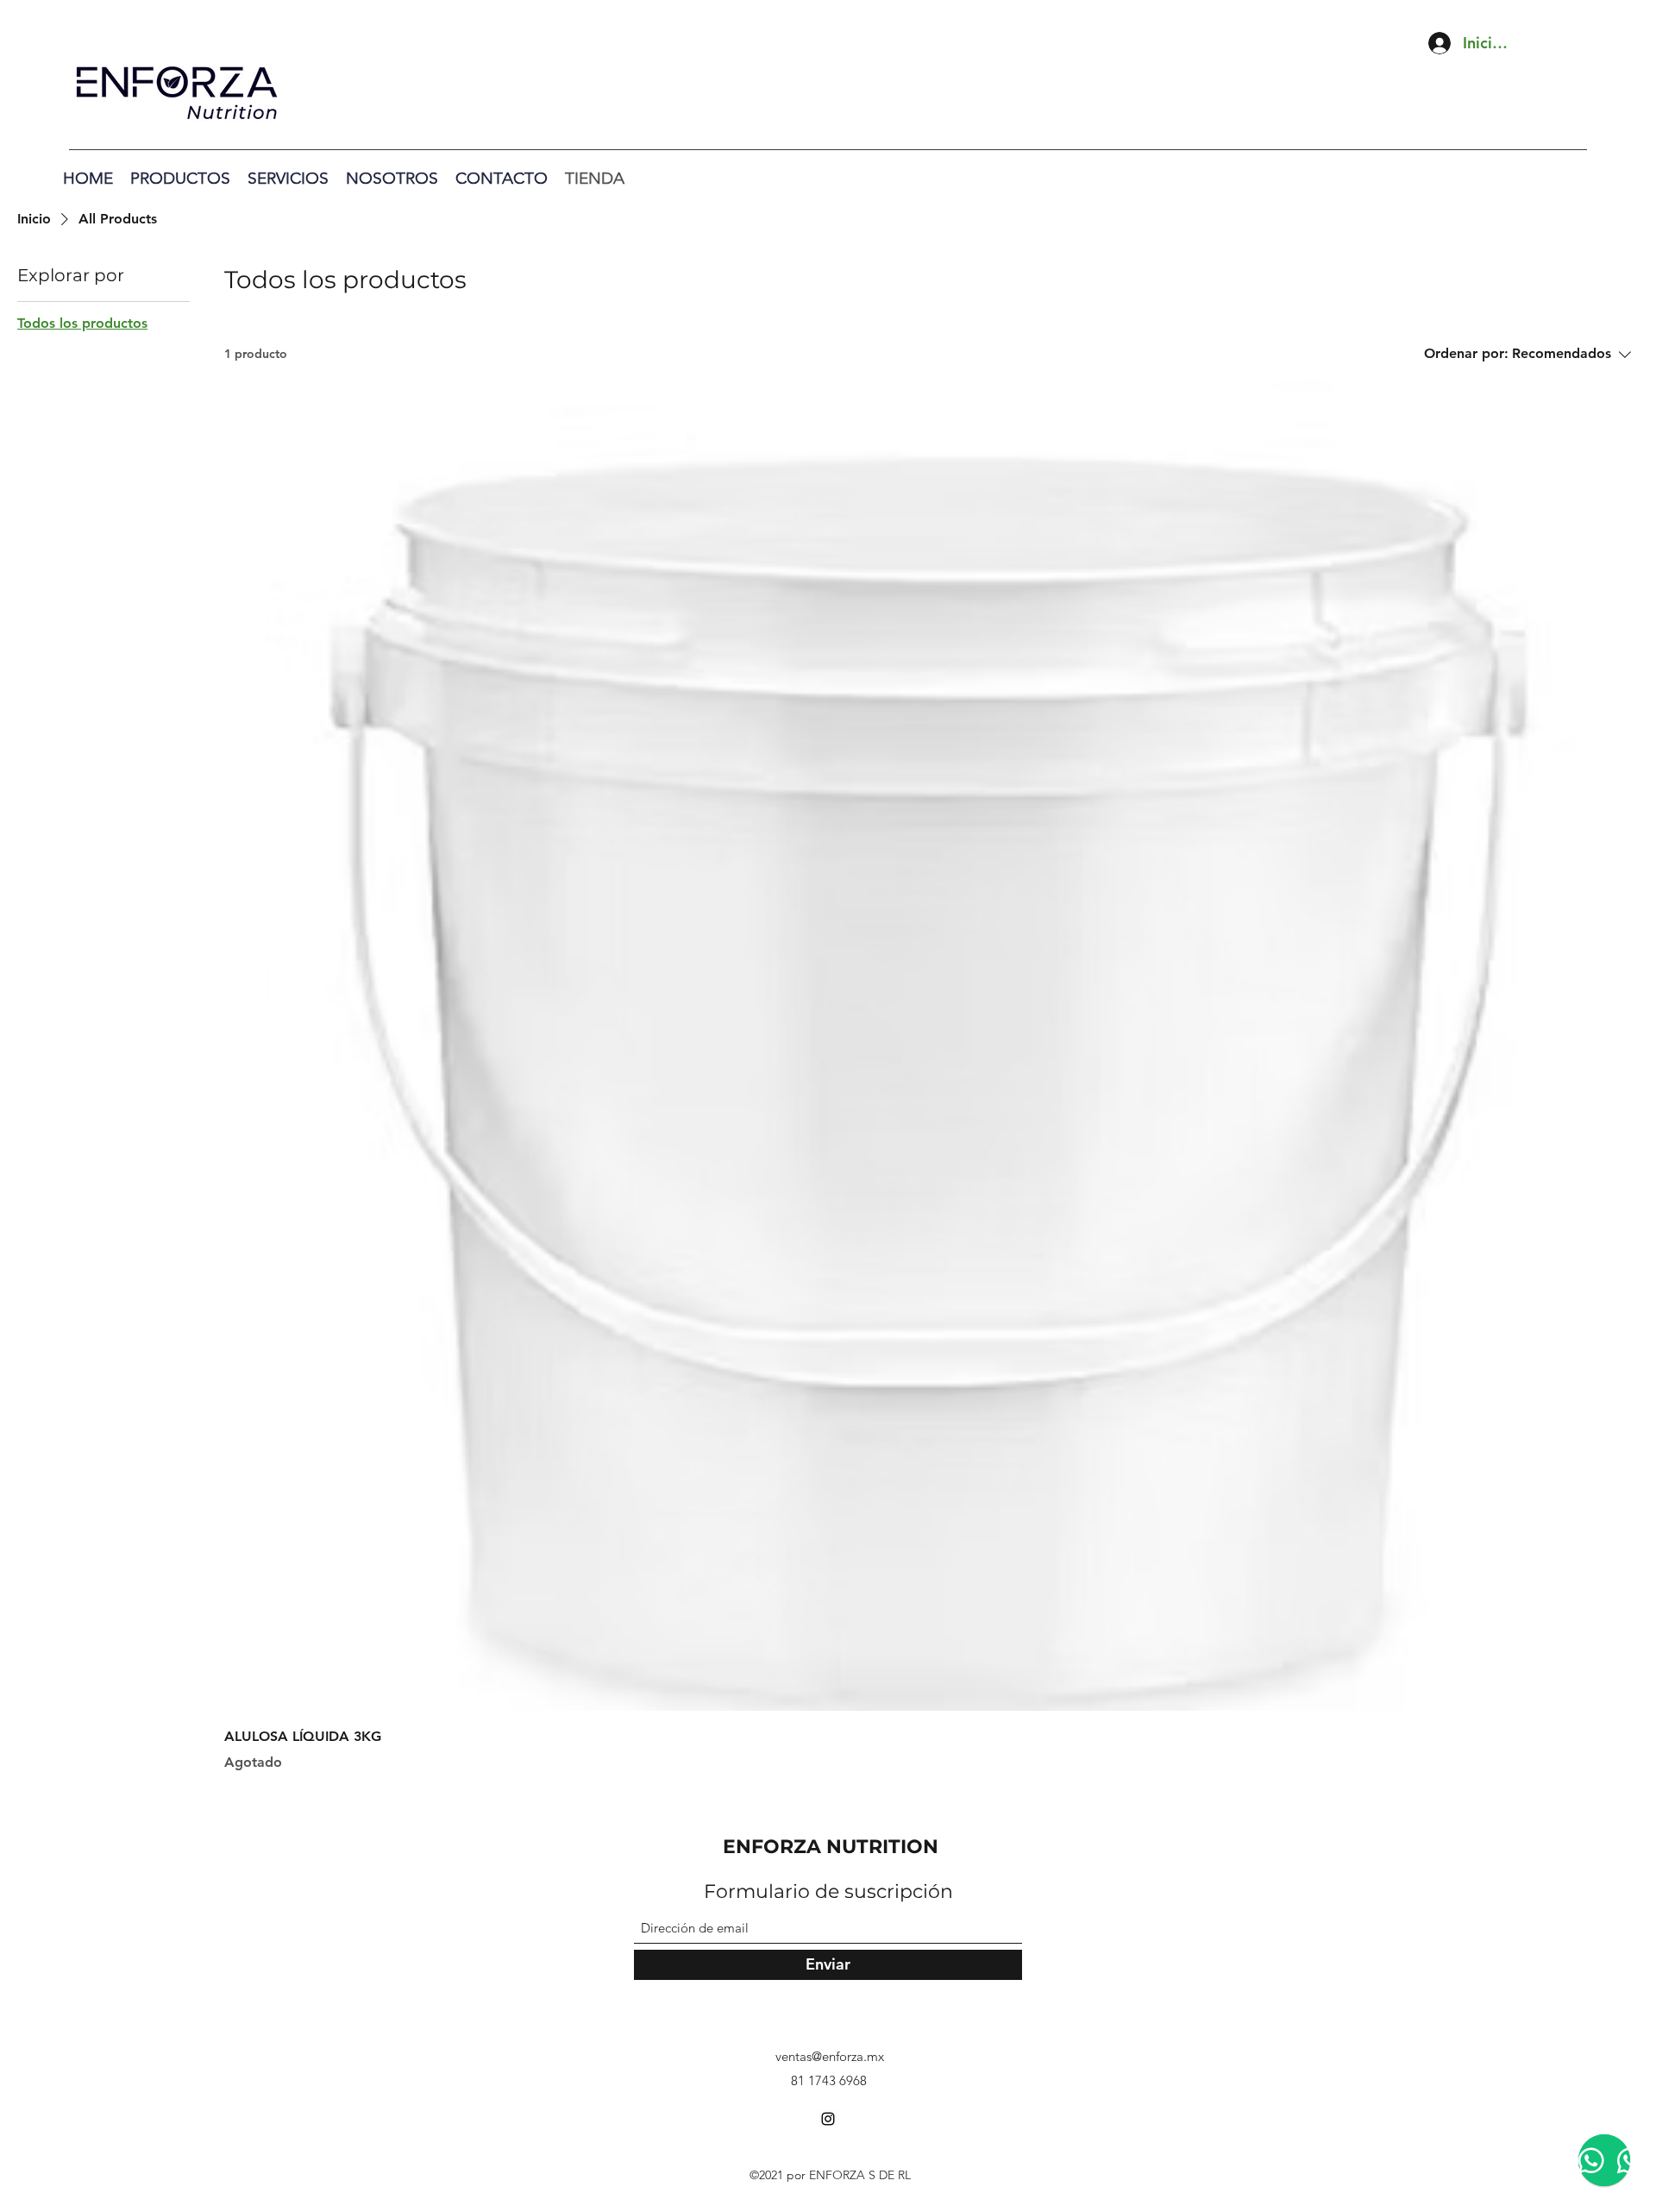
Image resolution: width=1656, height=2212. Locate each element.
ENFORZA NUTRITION (831, 1847)
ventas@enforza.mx (830, 2056)
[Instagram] (828, 2119)
